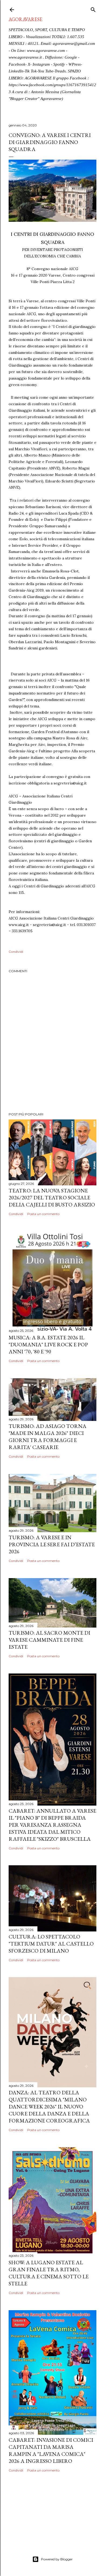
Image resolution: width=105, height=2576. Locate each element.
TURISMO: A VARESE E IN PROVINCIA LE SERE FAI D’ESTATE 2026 (52, 1544)
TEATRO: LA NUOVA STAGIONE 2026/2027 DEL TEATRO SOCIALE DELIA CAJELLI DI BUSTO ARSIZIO (52, 1198)
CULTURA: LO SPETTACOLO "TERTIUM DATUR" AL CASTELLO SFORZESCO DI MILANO (51, 1944)
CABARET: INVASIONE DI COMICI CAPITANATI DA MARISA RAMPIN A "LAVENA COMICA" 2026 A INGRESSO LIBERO (51, 2450)
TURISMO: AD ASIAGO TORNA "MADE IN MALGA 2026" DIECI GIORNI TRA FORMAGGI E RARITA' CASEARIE (48, 1437)
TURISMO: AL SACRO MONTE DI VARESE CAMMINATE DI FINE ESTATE (49, 1640)
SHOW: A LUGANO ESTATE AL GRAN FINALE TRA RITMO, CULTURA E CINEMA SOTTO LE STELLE (49, 2273)
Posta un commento (43, 1214)
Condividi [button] (16, 952)
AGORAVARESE (25, 19)
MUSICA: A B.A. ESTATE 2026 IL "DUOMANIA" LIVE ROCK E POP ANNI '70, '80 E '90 (48, 1344)
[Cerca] (93, 9)
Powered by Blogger (57, 2559)
